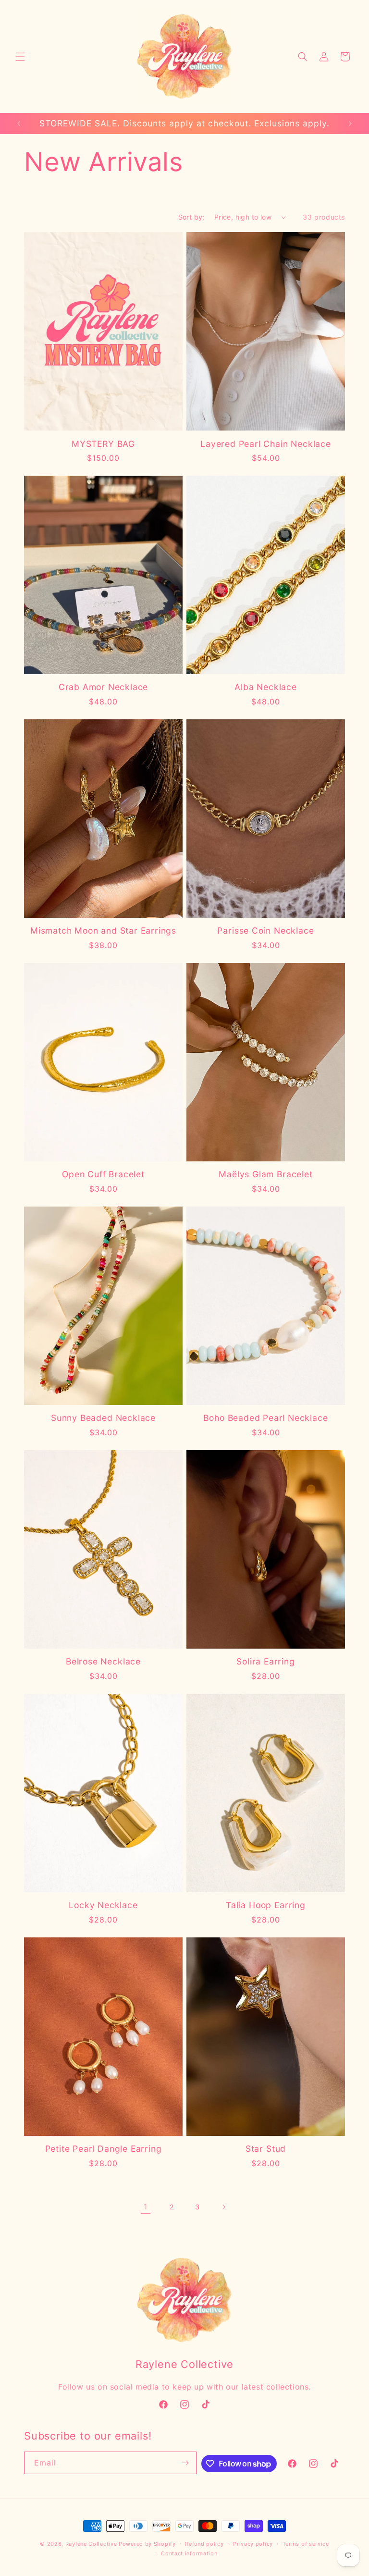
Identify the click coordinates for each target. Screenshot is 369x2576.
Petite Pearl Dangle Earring (104, 2149)
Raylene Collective (91, 2544)
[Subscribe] (185, 2463)
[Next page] (223, 2207)
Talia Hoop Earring (266, 1905)
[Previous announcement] (19, 123)
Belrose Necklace (103, 1661)
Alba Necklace (266, 687)
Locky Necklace (103, 1905)
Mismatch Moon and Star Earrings (103, 931)
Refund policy (204, 2544)
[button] (20, 57)
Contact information (189, 2553)
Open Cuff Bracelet (103, 1174)
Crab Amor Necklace (104, 687)
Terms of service (306, 2544)
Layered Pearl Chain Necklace (266, 444)
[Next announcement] (350, 123)
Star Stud (266, 2149)
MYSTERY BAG (103, 444)
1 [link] (146, 2206)
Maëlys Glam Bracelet (265, 1174)
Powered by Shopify (147, 2544)
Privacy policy (253, 2544)
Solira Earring (265, 1661)
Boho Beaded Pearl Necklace (265, 1418)
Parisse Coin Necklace (265, 931)
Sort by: (191, 217)
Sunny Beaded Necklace (103, 1418)
